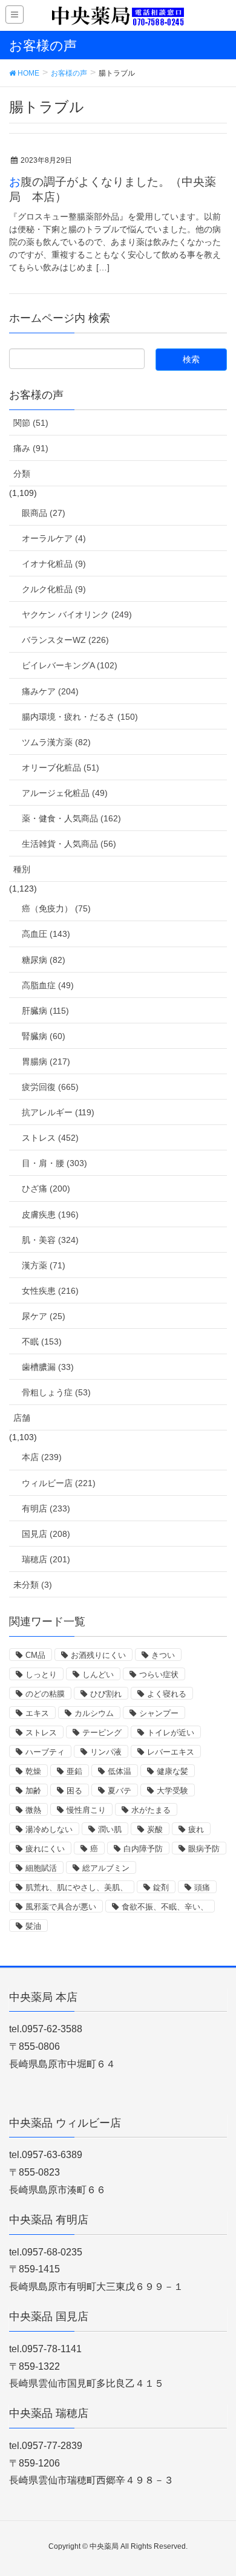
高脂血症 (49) (48, 985)
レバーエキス (171, 1752)
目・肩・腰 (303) (54, 1163)
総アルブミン (106, 1868)
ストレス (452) (50, 1138)
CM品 (35, 1655)
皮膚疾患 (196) (50, 1215)
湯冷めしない (49, 1829)
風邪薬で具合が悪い (61, 1907)
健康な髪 (172, 1771)
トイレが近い (171, 1733)
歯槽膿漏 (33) (48, 1367)
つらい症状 (159, 1674)
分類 (22, 474)
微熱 (33, 1810)
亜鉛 (74, 1771)
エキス (37, 1713)
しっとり (41, 1674)
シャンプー (159, 1713)
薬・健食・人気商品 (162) (71, 818)
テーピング (102, 1733)
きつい (163, 1655)
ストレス (41, 1733)
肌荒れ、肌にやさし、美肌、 (77, 1887)
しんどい (98, 1674)
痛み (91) (31, 448)
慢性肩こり (86, 1810)
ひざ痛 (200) (46, 1189)
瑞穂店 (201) (46, 1559)
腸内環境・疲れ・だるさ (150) (80, 717)
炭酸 (155, 1829)
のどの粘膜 (45, 1694)
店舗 (22, 1418)
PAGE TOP (217, 2488)
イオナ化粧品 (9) (54, 564)
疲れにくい (45, 1849)
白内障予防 (143, 1849)
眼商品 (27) (44, 513)
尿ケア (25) (44, 1316)
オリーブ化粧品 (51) (61, 768)
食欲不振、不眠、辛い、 (165, 1907)
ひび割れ (106, 1694)
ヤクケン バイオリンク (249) (77, 615)
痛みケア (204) (50, 691)
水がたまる (151, 1810)
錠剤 (161, 1887)
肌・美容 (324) (50, 1240)
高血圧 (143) (46, 934)
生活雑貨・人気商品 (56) (69, 844)
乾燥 (33, 1771)
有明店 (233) (46, 1508)
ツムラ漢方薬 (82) (56, 742)
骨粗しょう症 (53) (56, 1392)
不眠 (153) (42, 1342)
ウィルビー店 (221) (59, 1483)
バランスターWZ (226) (65, 640)
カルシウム (94, 1713)
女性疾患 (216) (50, 1291)
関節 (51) (31, 423)
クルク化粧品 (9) (54, 589)
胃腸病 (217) (46, 1061)
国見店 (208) (46, 1534)
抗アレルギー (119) (58, 1112)
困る (74, 1791)
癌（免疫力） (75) (56, 908)
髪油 (33, 1926)
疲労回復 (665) (50, 1087)
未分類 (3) (33, 1585)
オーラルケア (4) (54, 538)
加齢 (33, 1791)
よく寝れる (167, 1694)
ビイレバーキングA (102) (70, 665)
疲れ (196, 1829)
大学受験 (172, 1791)
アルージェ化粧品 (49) (65, 793)
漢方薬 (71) (44, 1265)
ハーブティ (45, 1752)
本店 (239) (42, 1457)
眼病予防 (204, 1849)
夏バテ (120, 1791)
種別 (22, 869)
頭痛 (202, 1887)
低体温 (120, 1771)
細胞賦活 (41, 1868)
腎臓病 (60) (44, 1036)
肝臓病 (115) (45, 1011)
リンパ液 (106, 1752)
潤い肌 (110, 1829)
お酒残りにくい (98, 1655)
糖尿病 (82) (44, 960)
